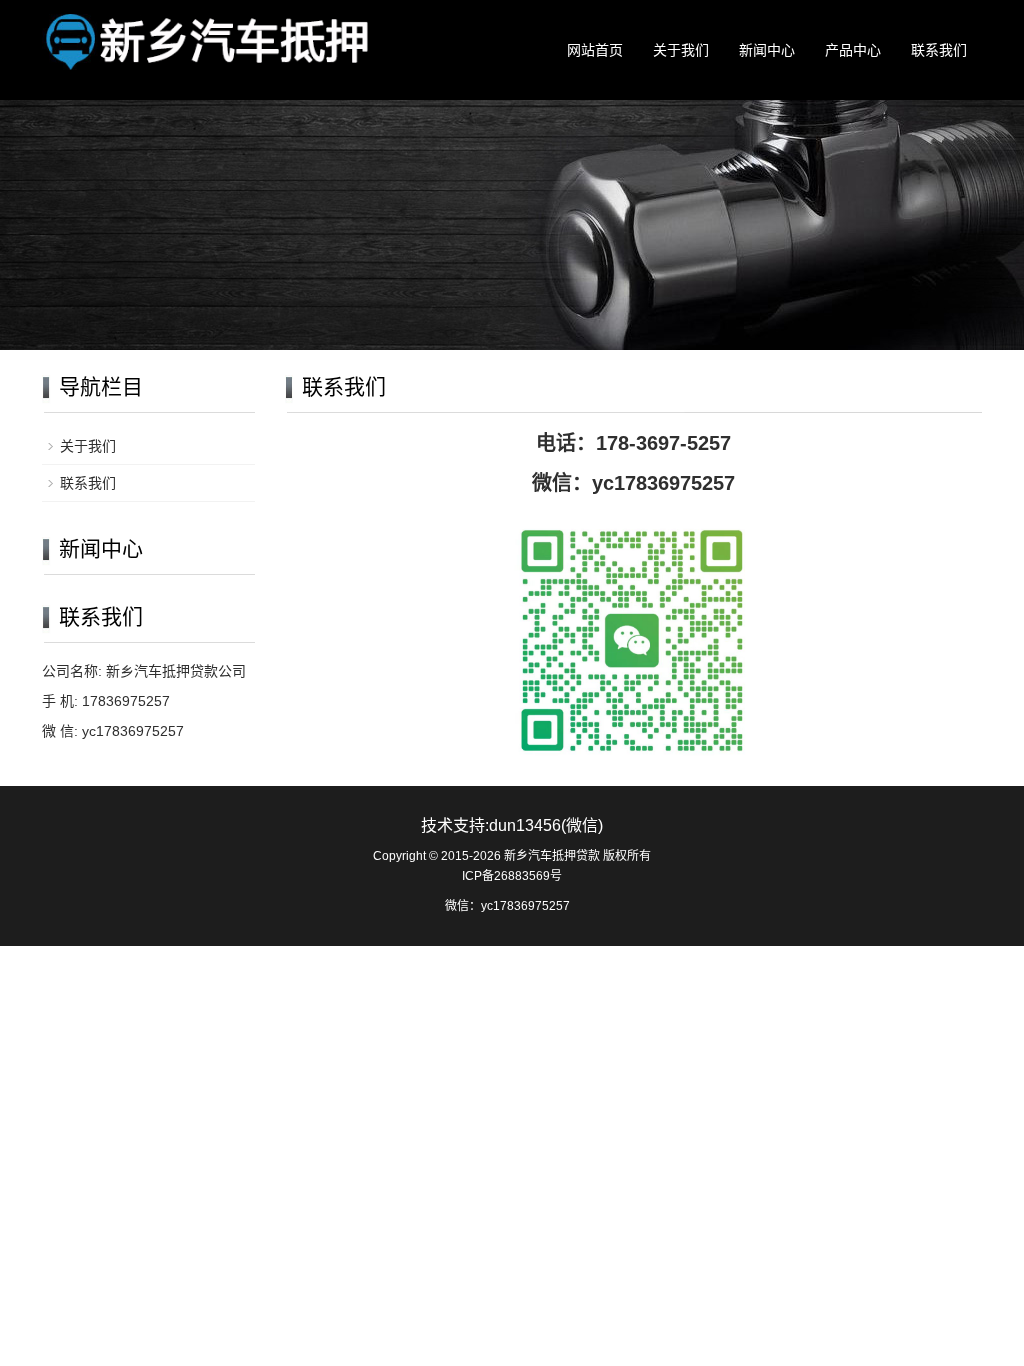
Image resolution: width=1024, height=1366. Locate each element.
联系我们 (939, 50)
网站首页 (595, 50)
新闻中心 (767, 50)
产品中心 (853, 50)
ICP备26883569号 (512, 876)
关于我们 (681, 50)
